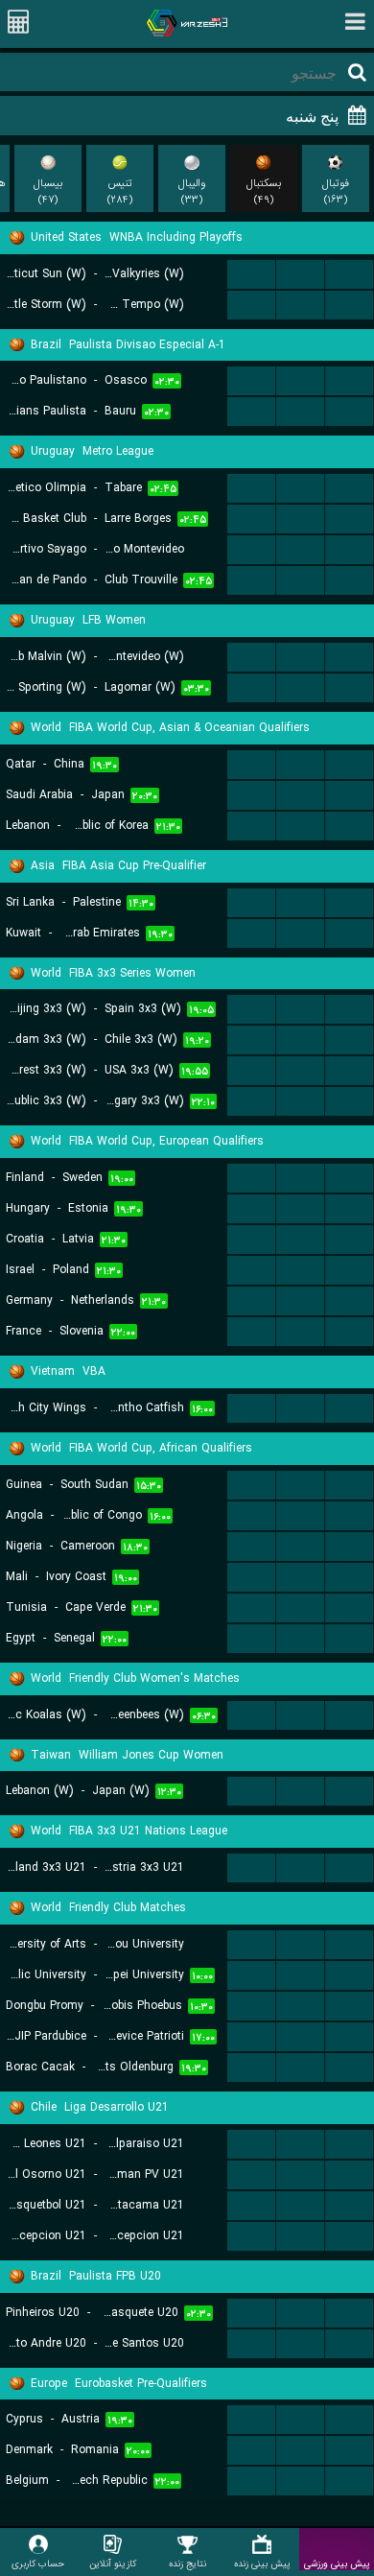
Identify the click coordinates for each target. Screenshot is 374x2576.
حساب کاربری (38, 2564)
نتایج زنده (187, 2564)
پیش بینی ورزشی (337, 2564)
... (252, 274)
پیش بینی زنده (262, 2564)
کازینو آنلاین (113, 2564)
